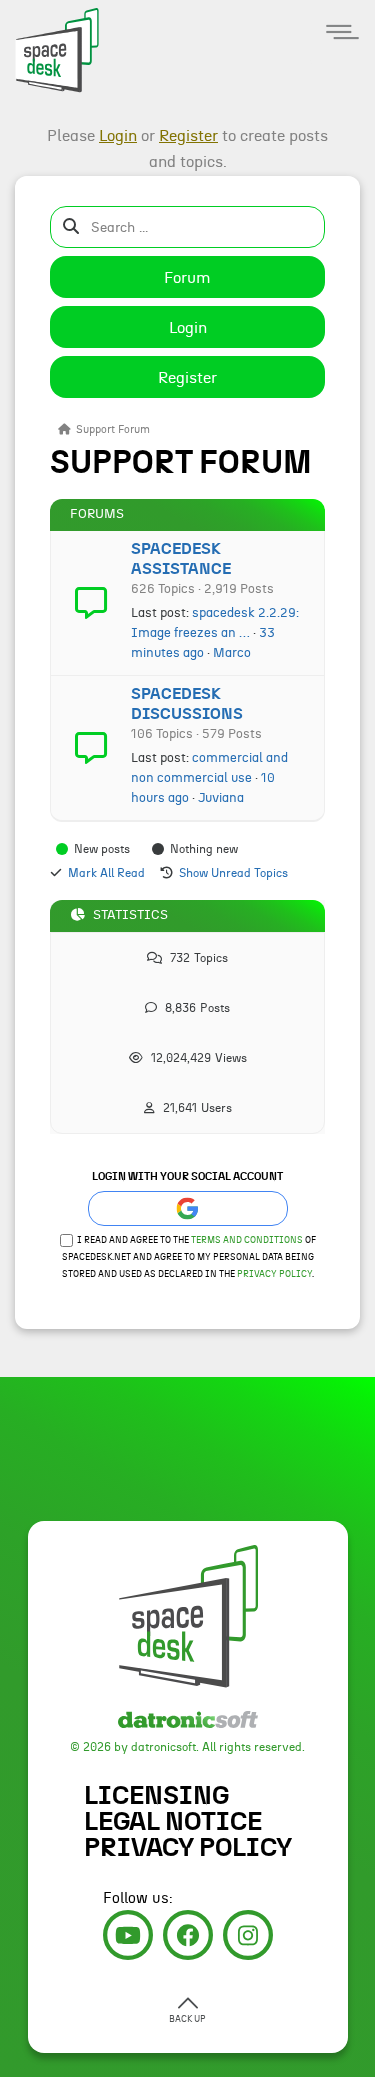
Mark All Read (106, 873)
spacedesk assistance (181, 559)
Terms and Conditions (247, 1240)
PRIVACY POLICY (188, 1848)
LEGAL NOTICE (173, 1822)
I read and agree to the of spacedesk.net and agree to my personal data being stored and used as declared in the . (189, 1257)
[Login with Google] (188, 1208)
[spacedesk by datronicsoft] (50, 47)
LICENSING (156, 1796)
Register (187, 378)
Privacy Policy (274, 1274)
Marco (232, 653)
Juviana (221, 798)
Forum (187, 278)
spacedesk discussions (187, 704)
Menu (342, 32)
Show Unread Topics (233, 873)
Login (188, 328)
